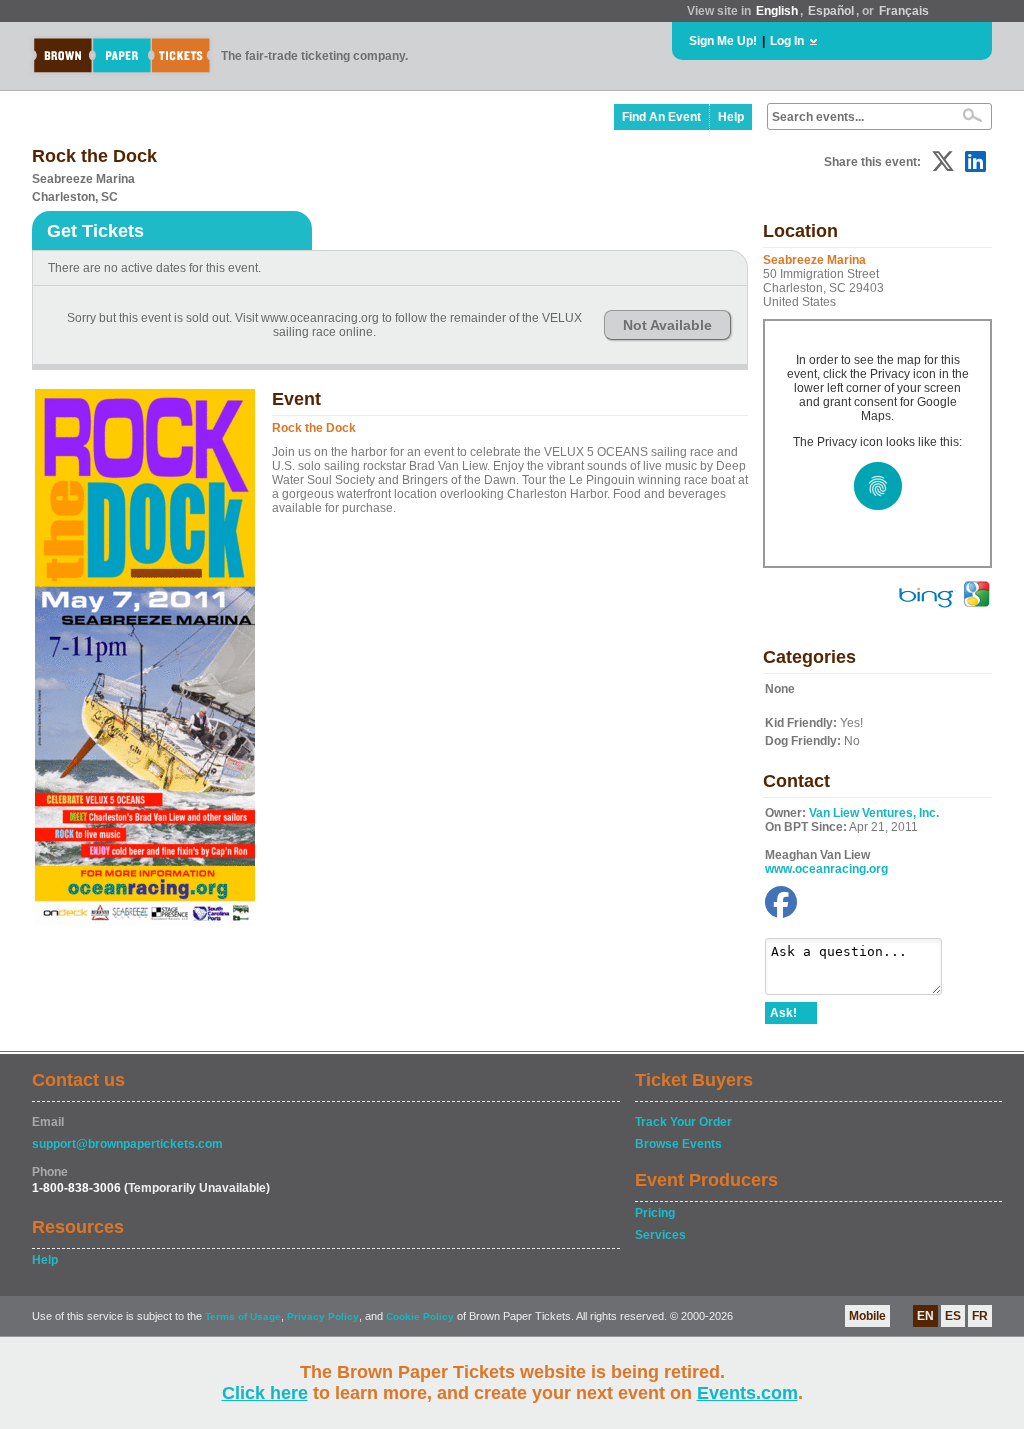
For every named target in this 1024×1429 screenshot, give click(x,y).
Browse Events (678, 1144)
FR (980, 1316)
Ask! (783, 1013)
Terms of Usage (243, 1316)
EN (925, 1316)
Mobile (867, 1316)
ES (953, 1316)
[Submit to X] (943, 161)
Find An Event (661, 117)
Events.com (747, 1393)
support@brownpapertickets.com (127, 1144)
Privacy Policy (323, 1316)
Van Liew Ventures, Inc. (874, 813)
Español (831, 11)
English (777, 11)
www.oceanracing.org (826, 869)
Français (904, 11)
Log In (787, 41)
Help (731, 117)
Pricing (655, 1213)
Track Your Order (683, 1122)
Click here (265, 1393)
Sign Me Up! (723, 41)
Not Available (667, 325)
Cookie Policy (420, 1316)
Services (660, 1235)
